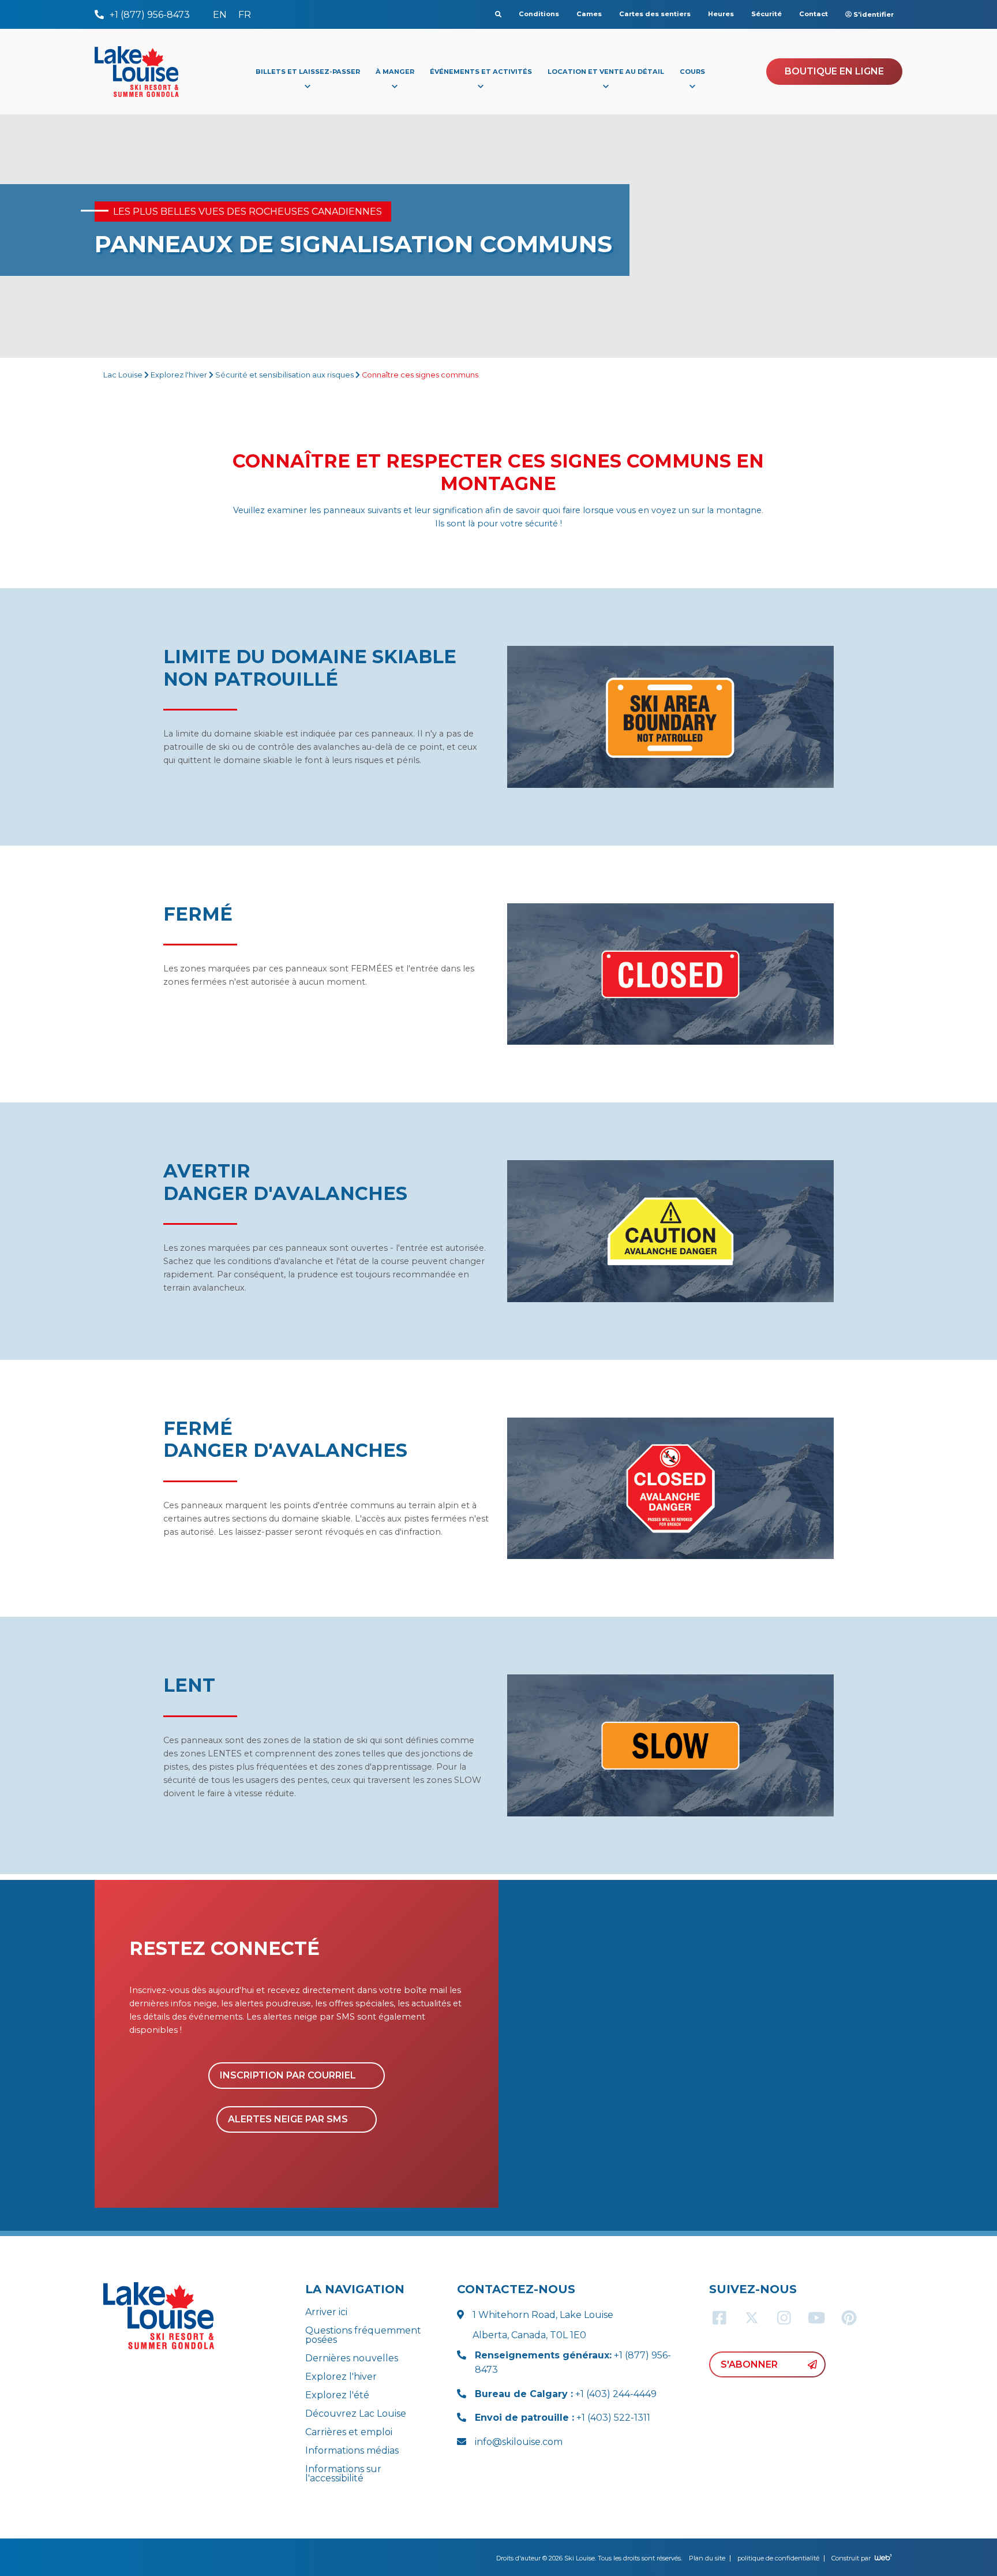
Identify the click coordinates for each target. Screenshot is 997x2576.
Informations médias (352, 2450)
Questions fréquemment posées (363, 2335)
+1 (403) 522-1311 (563, 2418)
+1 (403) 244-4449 (566, 2394)
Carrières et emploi (349, 2432)
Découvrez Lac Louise (356, 2414)
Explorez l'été (337, 2395)
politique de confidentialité (778, 2558)
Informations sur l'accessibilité (343, 2474)
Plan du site (707, 2558)
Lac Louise (123, 375)
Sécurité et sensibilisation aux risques (284, 375)
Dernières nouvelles (352, 2358)
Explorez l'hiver (179, 375)
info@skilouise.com (519, 2442)
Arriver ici (326, 2312)
